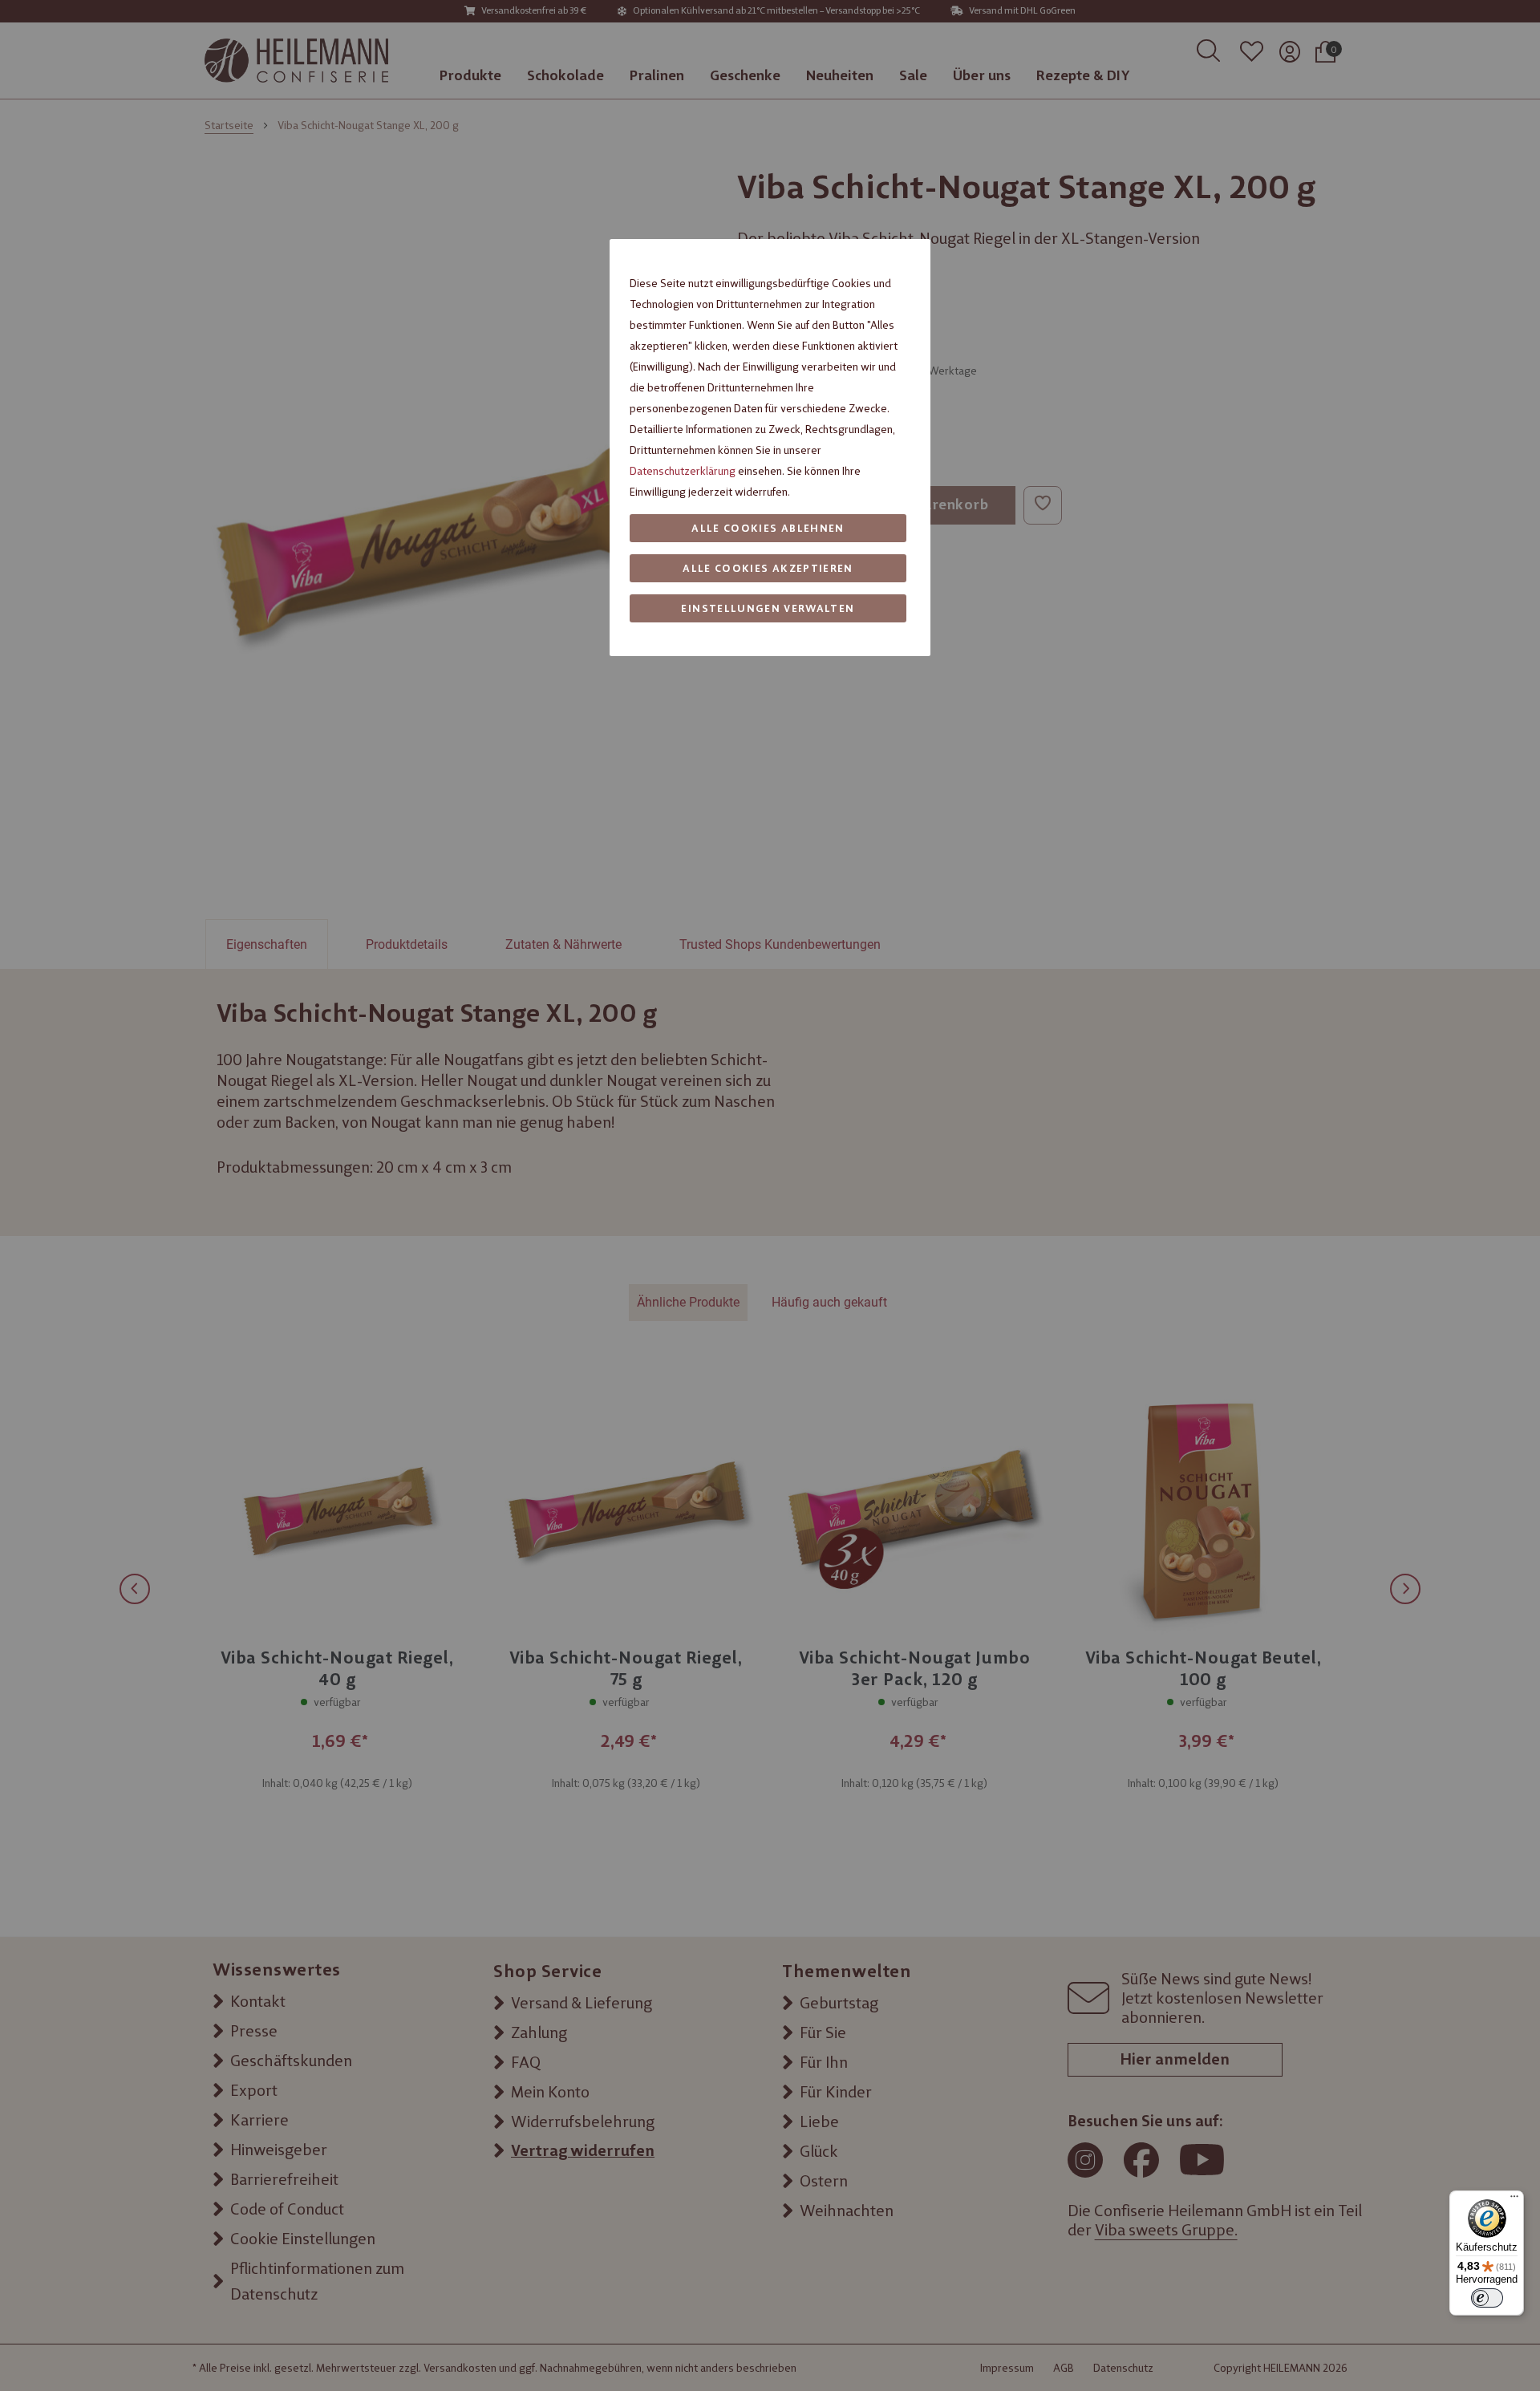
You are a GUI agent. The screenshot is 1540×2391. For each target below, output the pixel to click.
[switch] (1487, 2298)
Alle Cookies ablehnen (768, 528)
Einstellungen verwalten (768, 608)
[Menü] (1514, 2200)
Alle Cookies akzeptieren (768, 568)
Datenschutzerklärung (683, 471)
